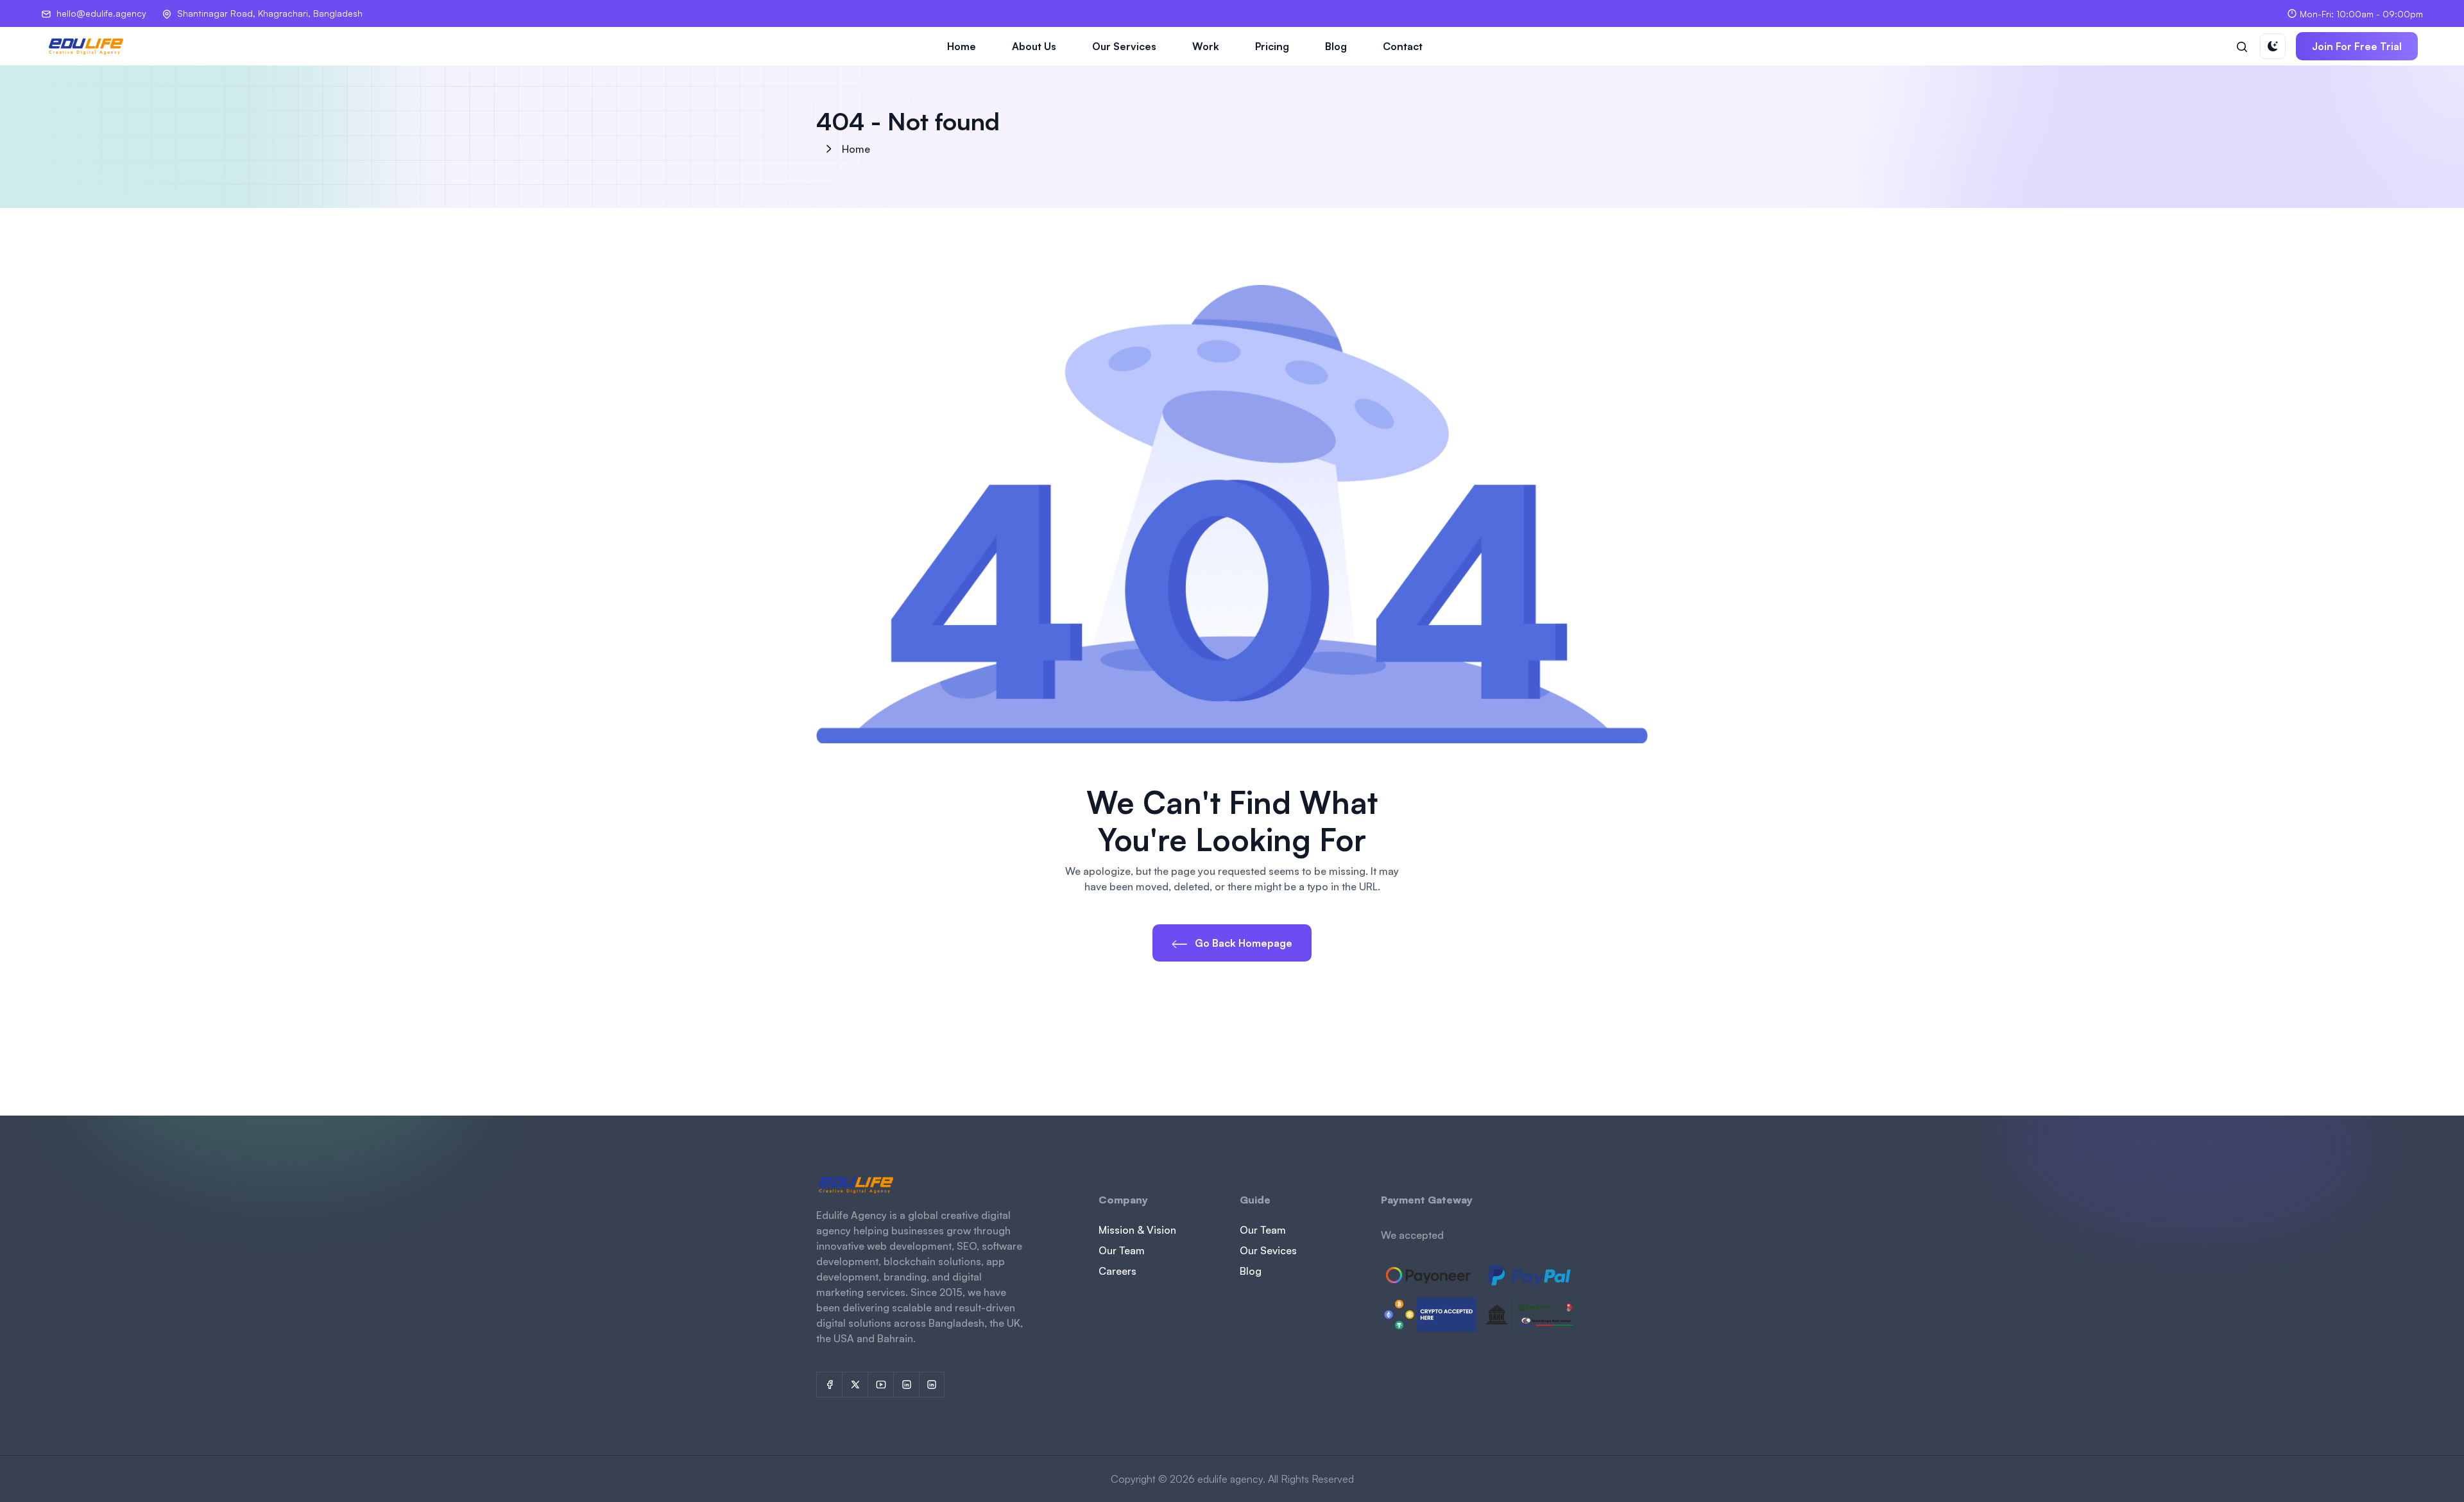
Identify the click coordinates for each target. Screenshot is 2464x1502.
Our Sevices (1268, 1250)
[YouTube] (880, 1385)
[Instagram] (906, 1385)
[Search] (2242, 46)
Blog (1336, 46)
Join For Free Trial (2357, 46)
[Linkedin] (932, 1385)
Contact (1403, 46)
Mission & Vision (1137, 1230)
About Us (1034, 46)
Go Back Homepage (1242, 943)
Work (1206, 46)
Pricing (1272, 46)
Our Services (1124, 46)
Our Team (1122, 1250)
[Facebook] (829, 1385)
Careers (1117, 1271)
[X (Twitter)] (855, 1385)
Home (962, 46)
